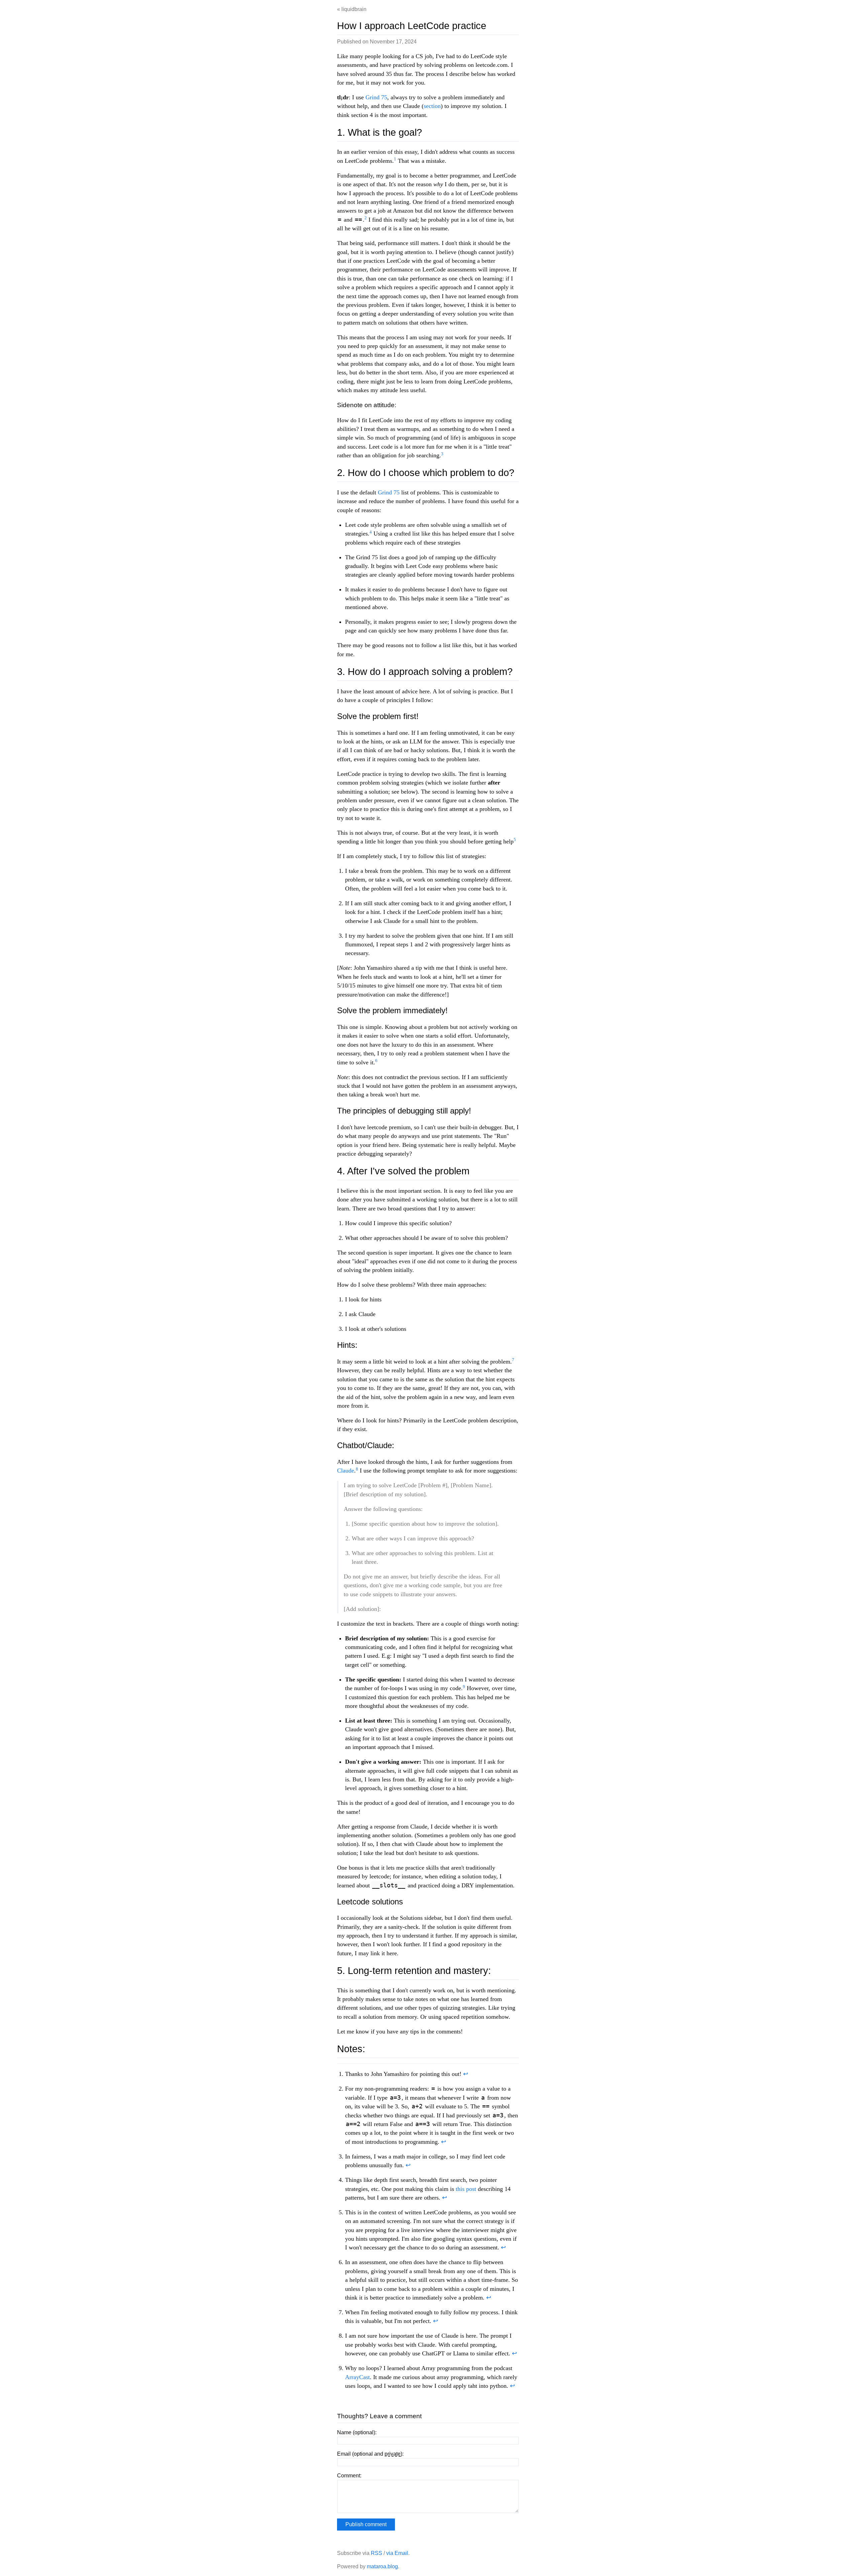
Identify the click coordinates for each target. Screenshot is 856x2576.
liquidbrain (354, 9)
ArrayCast (357, 2377)
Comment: (349, 2476)
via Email (397, 2553)
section (432, 106)
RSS (377, 2553)
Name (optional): (357, 2432)
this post (466, 2189)
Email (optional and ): (370, 2454)
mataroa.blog (382, 2566)
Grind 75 (376, 97)
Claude (346, 1471)
